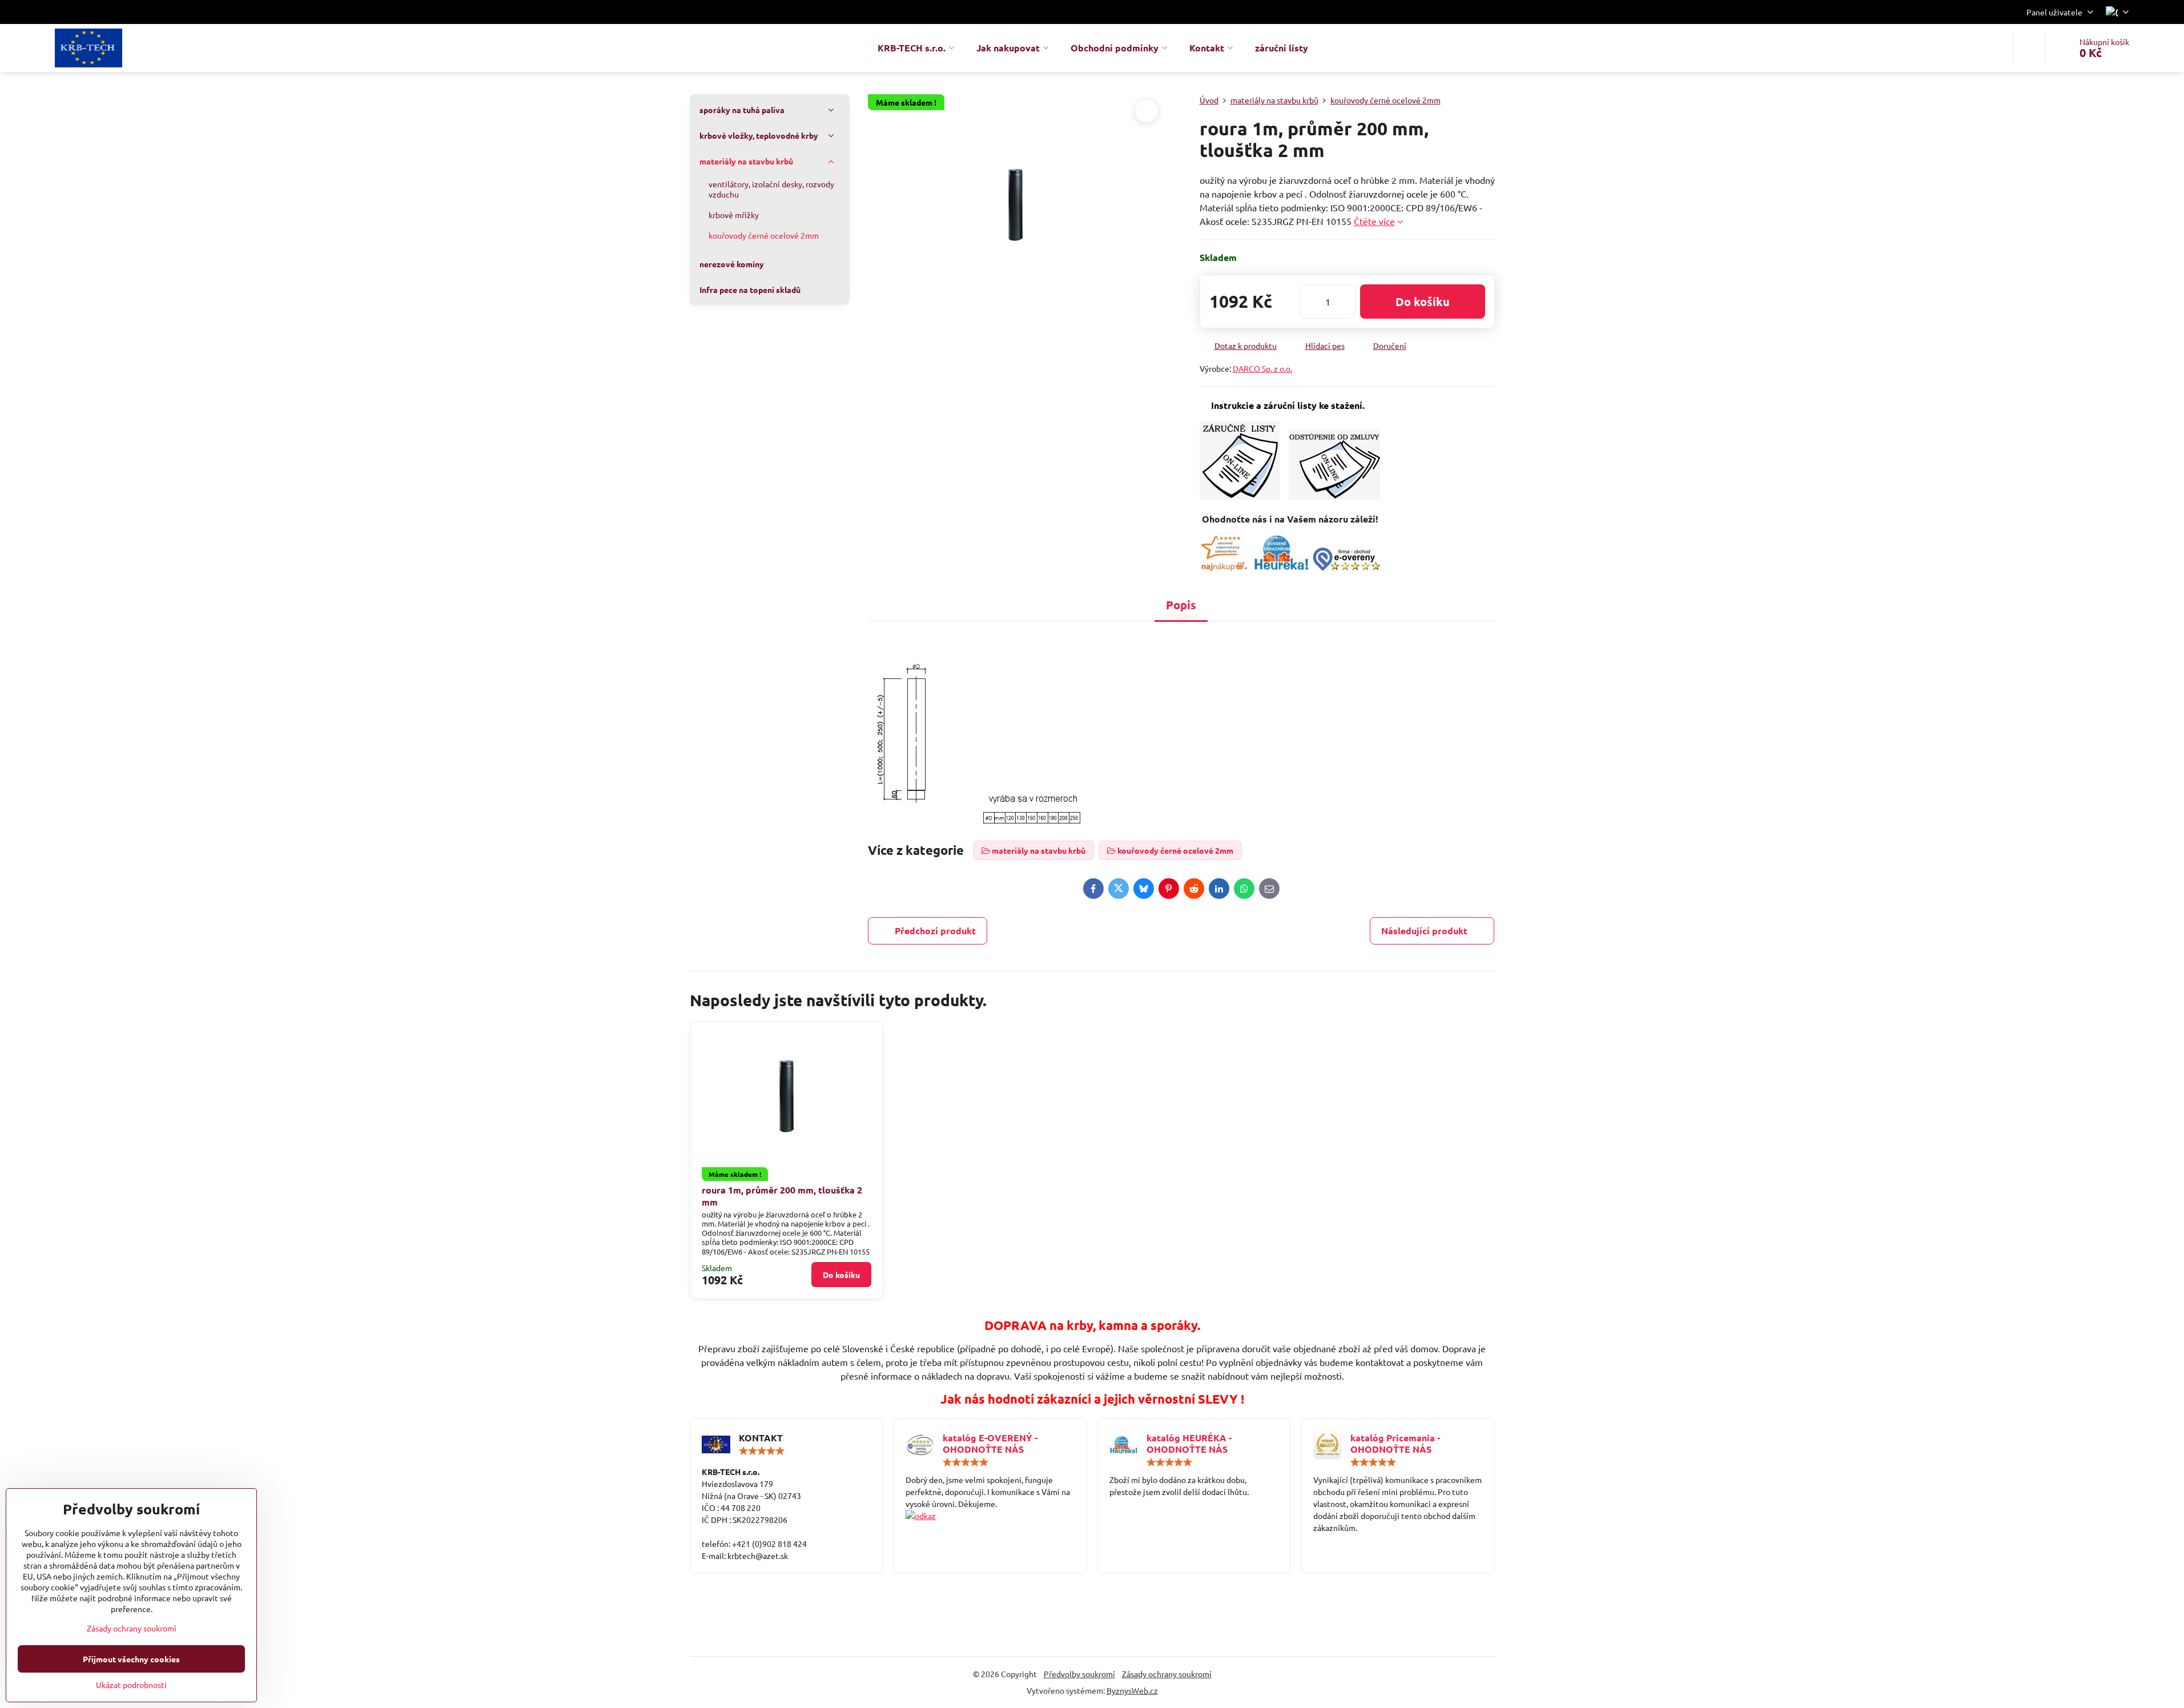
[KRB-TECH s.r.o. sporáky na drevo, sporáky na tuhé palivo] (990, 1516)
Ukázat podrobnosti (131, 1685)
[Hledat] (2030, 48)
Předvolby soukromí (1079, 1674)
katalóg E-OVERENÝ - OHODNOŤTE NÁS (990, 1443)
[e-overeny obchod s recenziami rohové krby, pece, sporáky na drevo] (1346, 567)
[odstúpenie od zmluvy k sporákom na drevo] (1334, 496)
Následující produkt (1424, 931)
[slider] (762, 1451)
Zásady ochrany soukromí (1167, 1674)
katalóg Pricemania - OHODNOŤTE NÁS (1395, 1443)
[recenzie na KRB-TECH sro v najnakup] (1224, 567)
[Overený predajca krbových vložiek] (1281, 567)
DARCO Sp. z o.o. (1262, 368)
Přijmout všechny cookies (131, 1659)
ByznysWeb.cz (1132, 1690)
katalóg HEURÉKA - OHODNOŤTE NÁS (1189, 1443)
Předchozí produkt (935, 931)
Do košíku (1423, 302)
